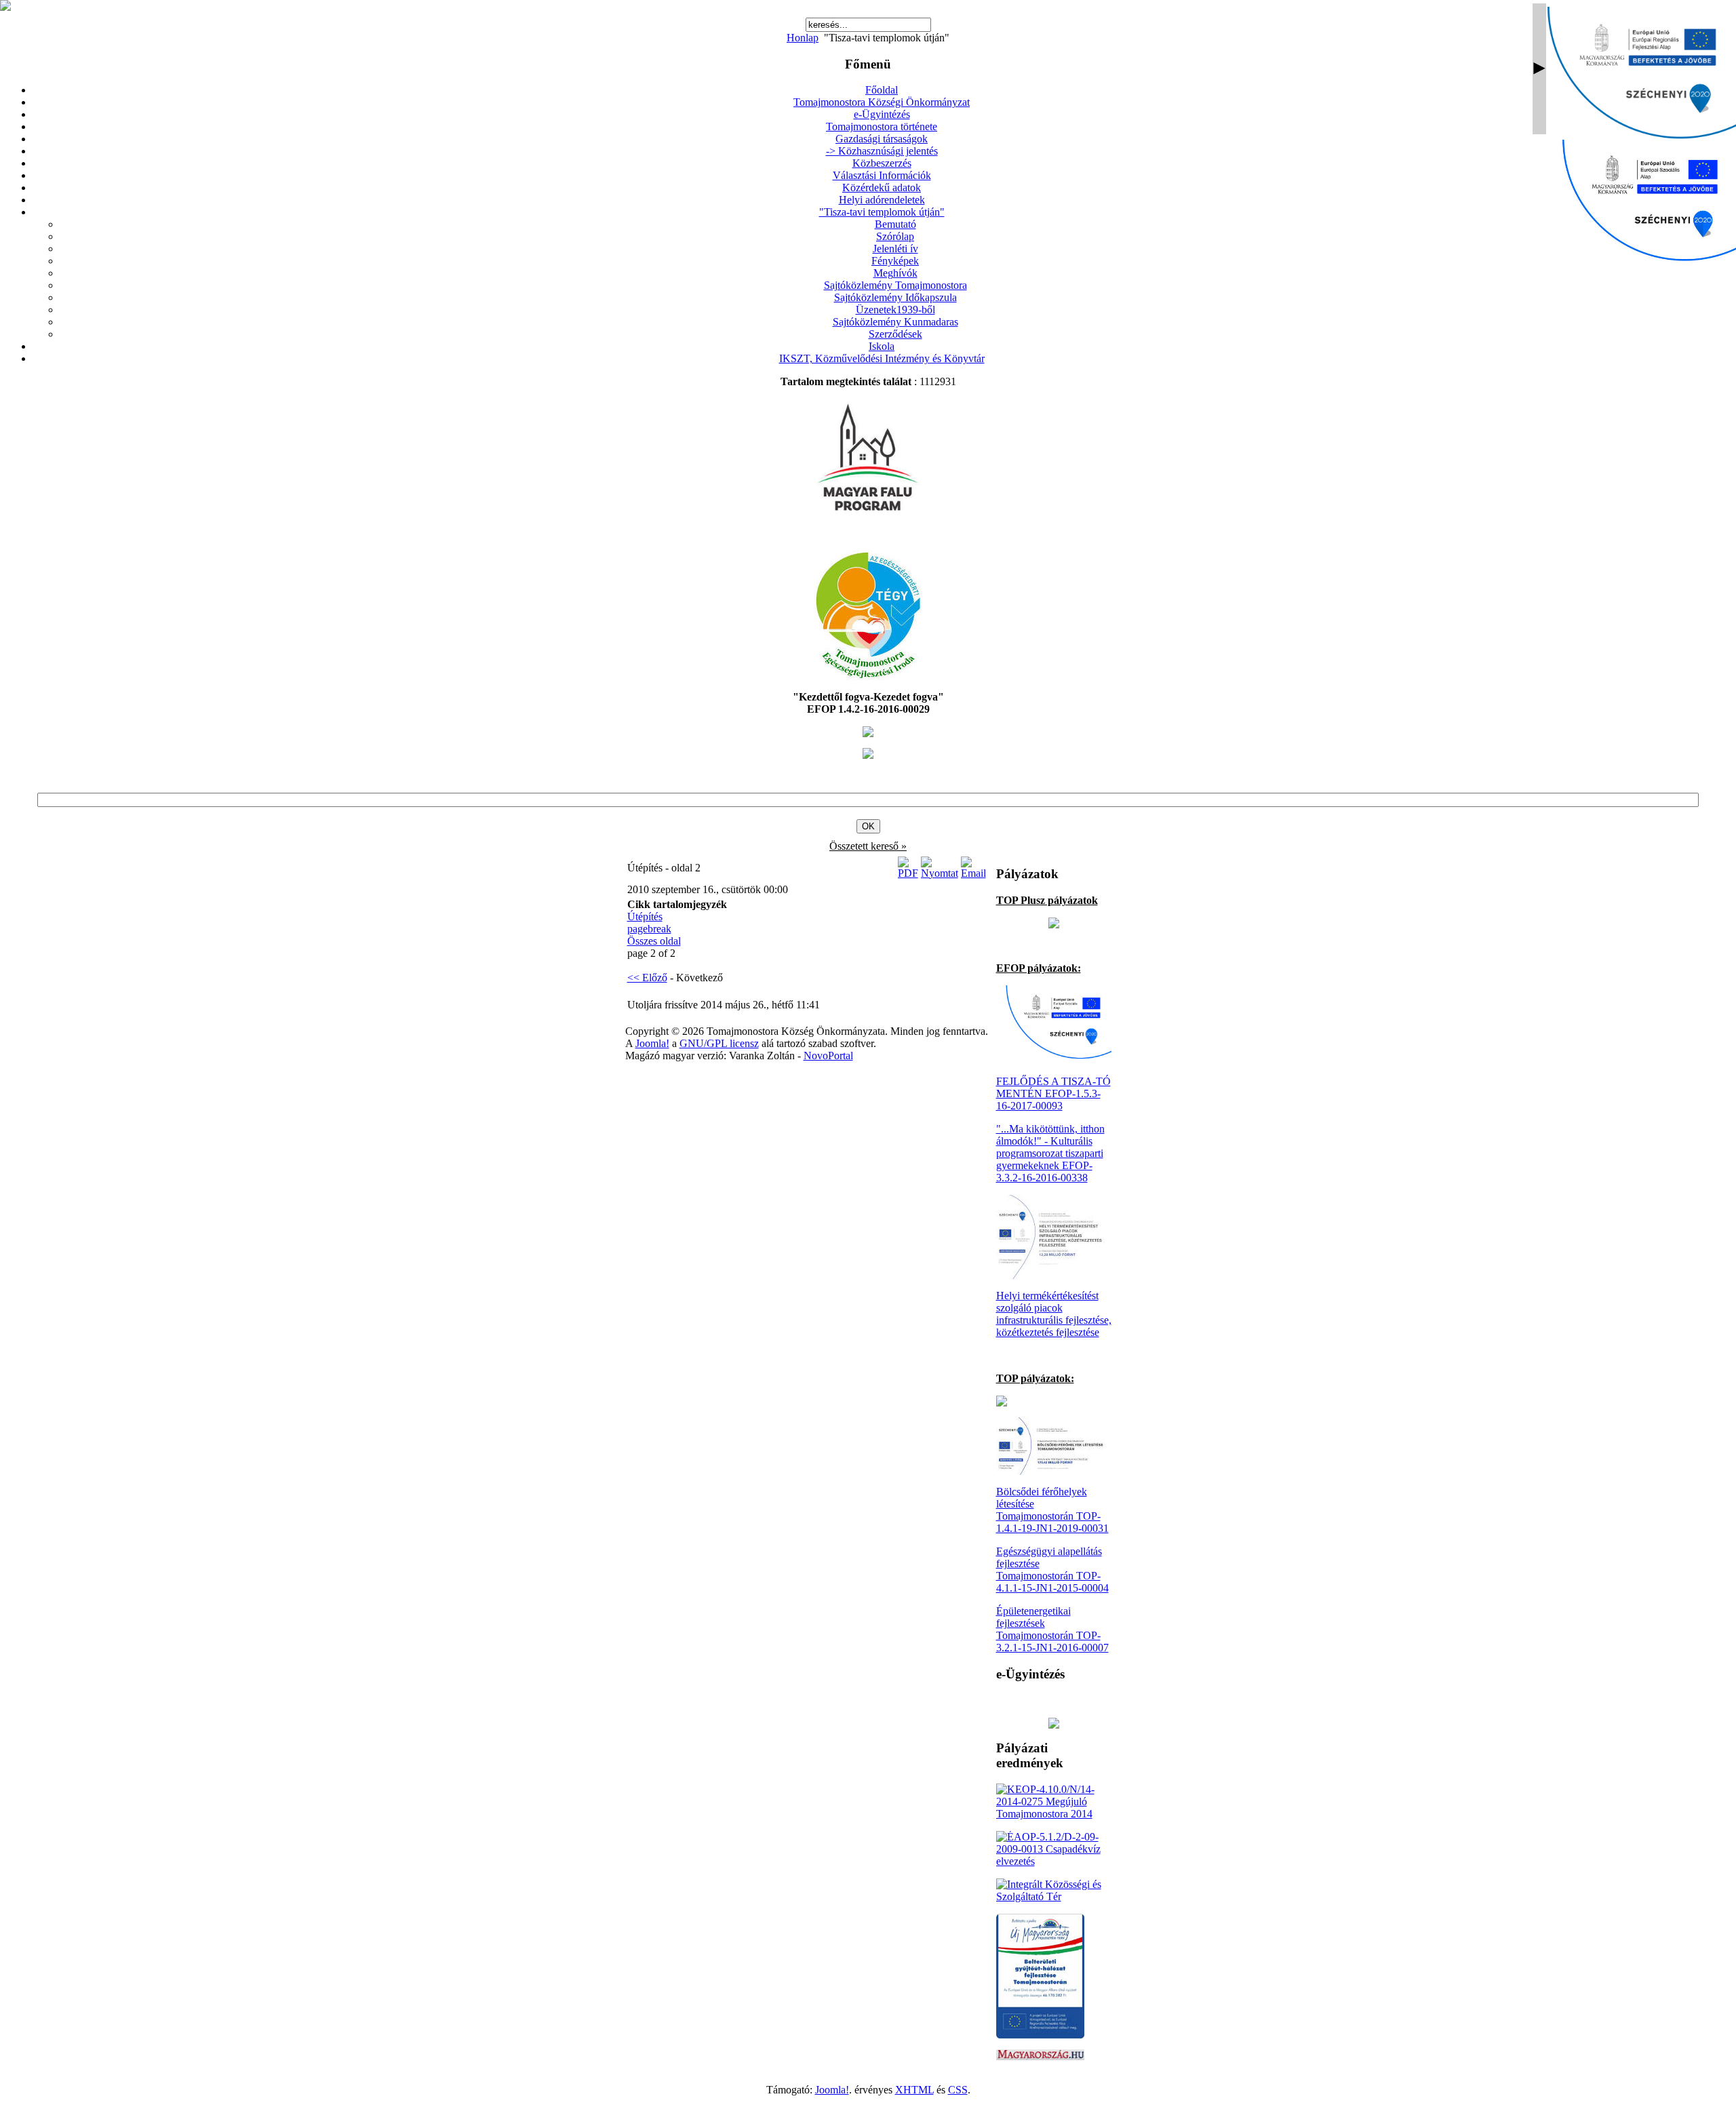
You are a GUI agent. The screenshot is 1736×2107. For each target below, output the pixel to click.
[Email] (973, 873)
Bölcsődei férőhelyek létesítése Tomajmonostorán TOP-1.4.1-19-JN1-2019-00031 (1052, 1510)
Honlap (803, 38)
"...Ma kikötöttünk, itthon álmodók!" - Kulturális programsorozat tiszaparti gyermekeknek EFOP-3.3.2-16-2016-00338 (1050, 1153)
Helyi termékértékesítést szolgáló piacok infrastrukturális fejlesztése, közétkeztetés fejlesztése (1054, 1314)
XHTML (914, 2090)
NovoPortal (828, 1056)
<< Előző (647, 978)
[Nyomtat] (940, 873)
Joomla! (652, 1043)
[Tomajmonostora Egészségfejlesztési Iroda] (868, 676)
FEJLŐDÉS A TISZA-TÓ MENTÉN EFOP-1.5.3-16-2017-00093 (1053, 1094)
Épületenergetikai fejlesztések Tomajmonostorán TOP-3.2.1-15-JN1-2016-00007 (1052, 1629)
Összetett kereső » (868, 846)
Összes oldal (654, 941)
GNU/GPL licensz (719, 1043)
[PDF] (908, 873)
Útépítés (645, 917)
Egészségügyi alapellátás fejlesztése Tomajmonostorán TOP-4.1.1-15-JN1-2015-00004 (1052, 1570)
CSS (958, 2090)
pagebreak (649, 929)
